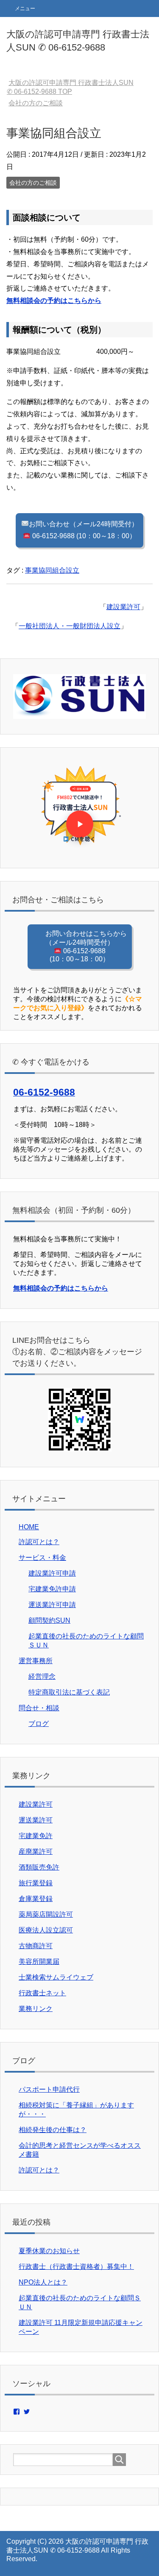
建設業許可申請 (52, 1573)
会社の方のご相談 (33, 183)
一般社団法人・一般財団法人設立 (70, 626)
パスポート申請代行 (49, 2089)
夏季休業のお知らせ (49, 2251)
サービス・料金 (42, 1558)
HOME (29, 1527)
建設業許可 (123, 607)
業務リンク (36, 2009)
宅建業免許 (36, 1836)
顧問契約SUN (49, 1620)
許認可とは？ (39, 1542)
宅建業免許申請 (52, 1589)
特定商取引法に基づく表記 (69, 1692)
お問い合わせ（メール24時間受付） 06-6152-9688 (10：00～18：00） (84, 530)
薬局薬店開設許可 (46, 1914)
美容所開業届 (39, 1962)
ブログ (39, 1724)
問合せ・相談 (39, 1708)
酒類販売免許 (39, 1867)
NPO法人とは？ (43, 2282)
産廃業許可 (36, 1851)
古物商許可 (36, 1946)
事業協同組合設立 (52, 570)
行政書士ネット (42, 1993)
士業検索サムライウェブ (56, 1977)
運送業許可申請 (52, 1605)
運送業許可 (36, 1820)
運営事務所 (36, 1661)
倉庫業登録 (36, 1899)
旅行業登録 (36, 1883)
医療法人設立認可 (46, 1930)
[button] (79, 808)
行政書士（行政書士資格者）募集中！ (76, 2267)
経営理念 (42, 1676)
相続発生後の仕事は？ (53, 2130)
